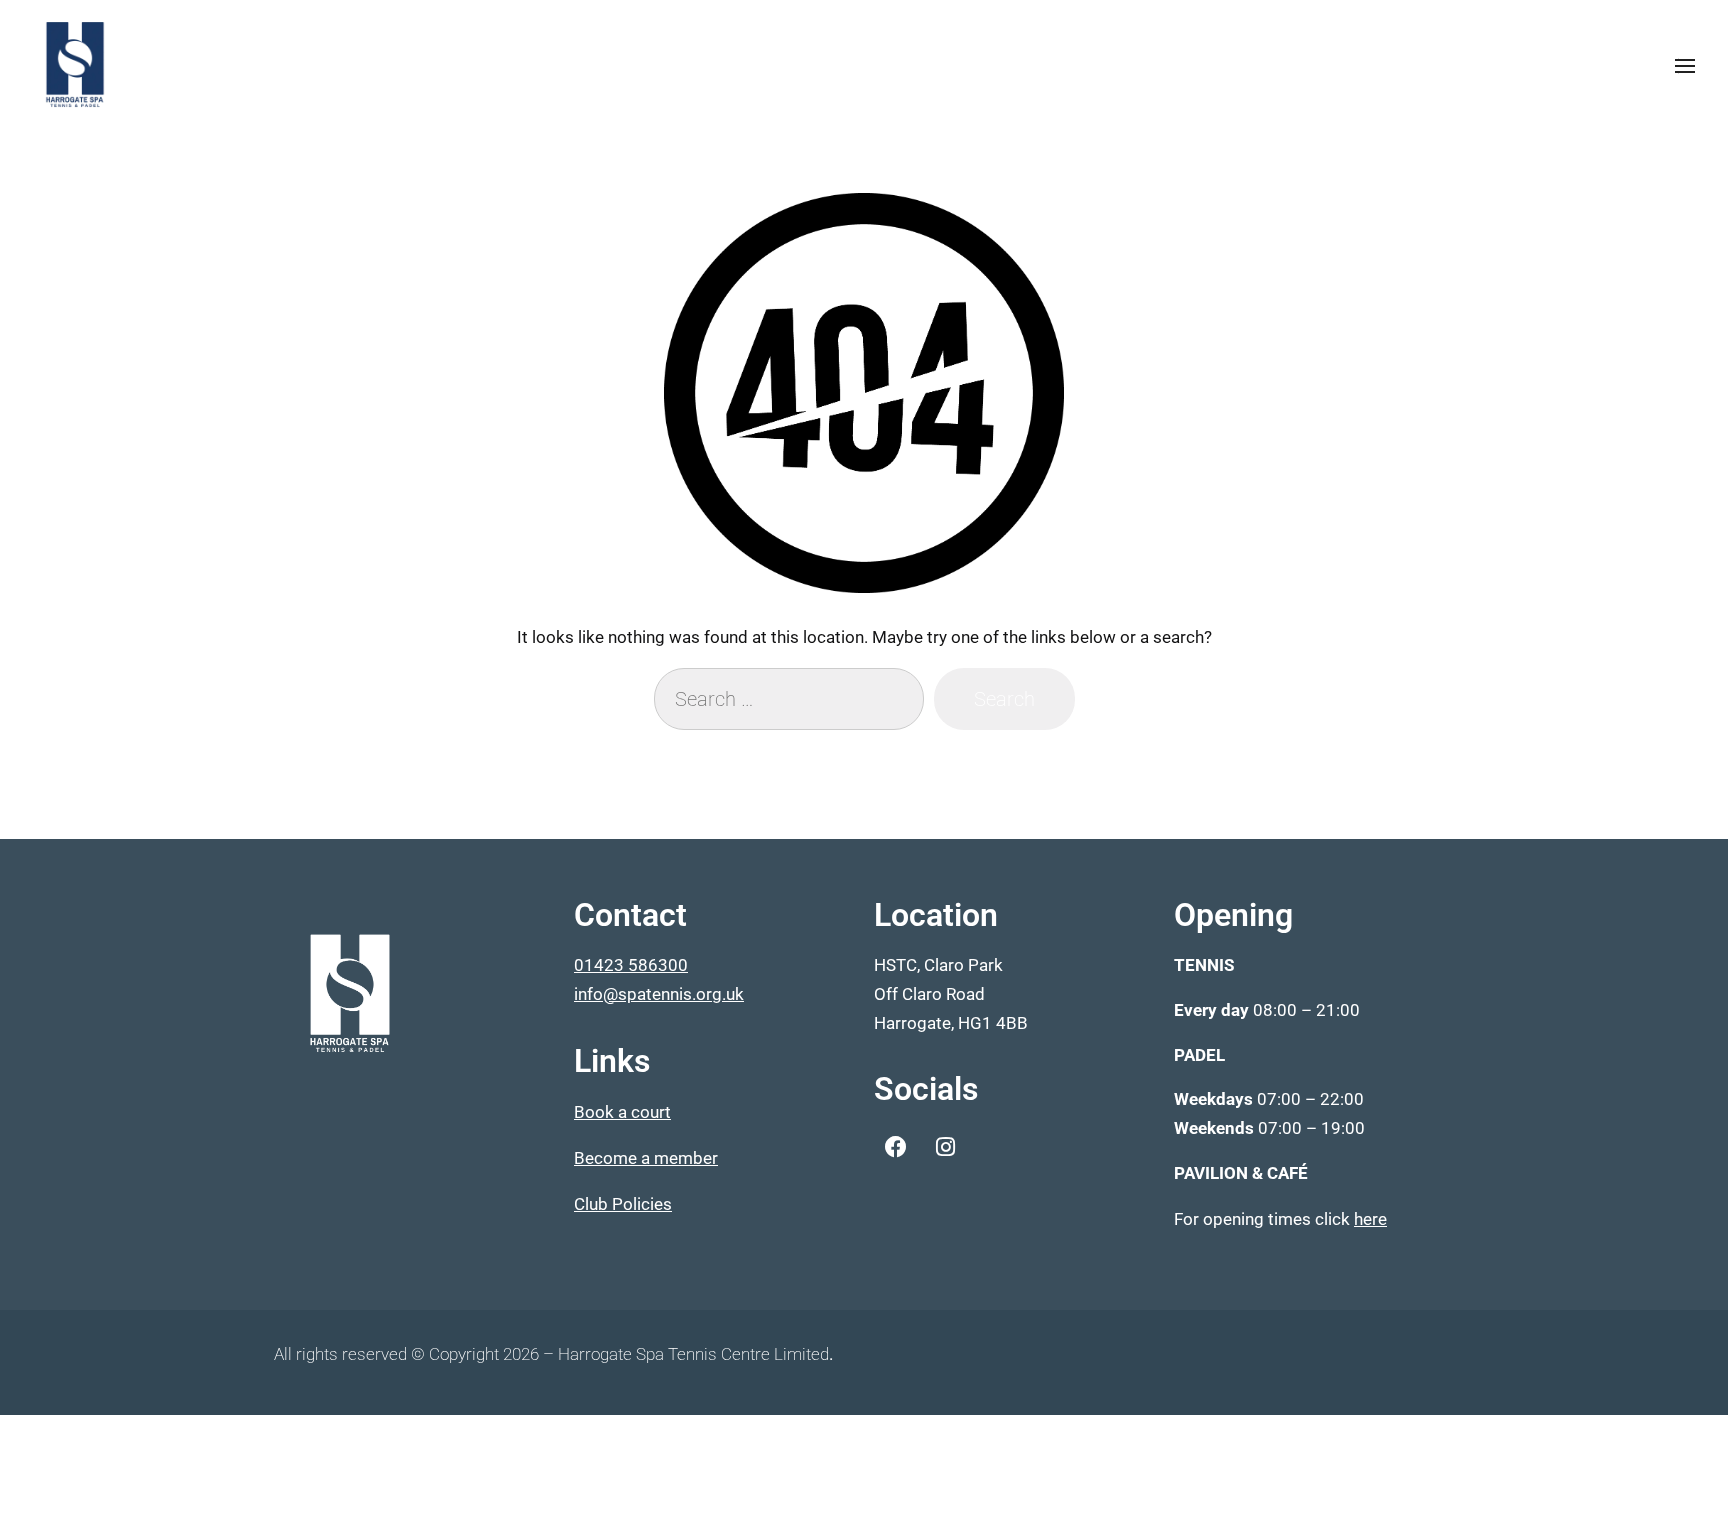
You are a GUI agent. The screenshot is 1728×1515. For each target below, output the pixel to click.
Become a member (646, 1158)
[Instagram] (945, 1147)
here (1370, 1219)
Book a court (622, 1112)
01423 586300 (631, 965)
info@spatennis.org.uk (659, 994)
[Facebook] (896, 1147)
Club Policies (623, 1204)
